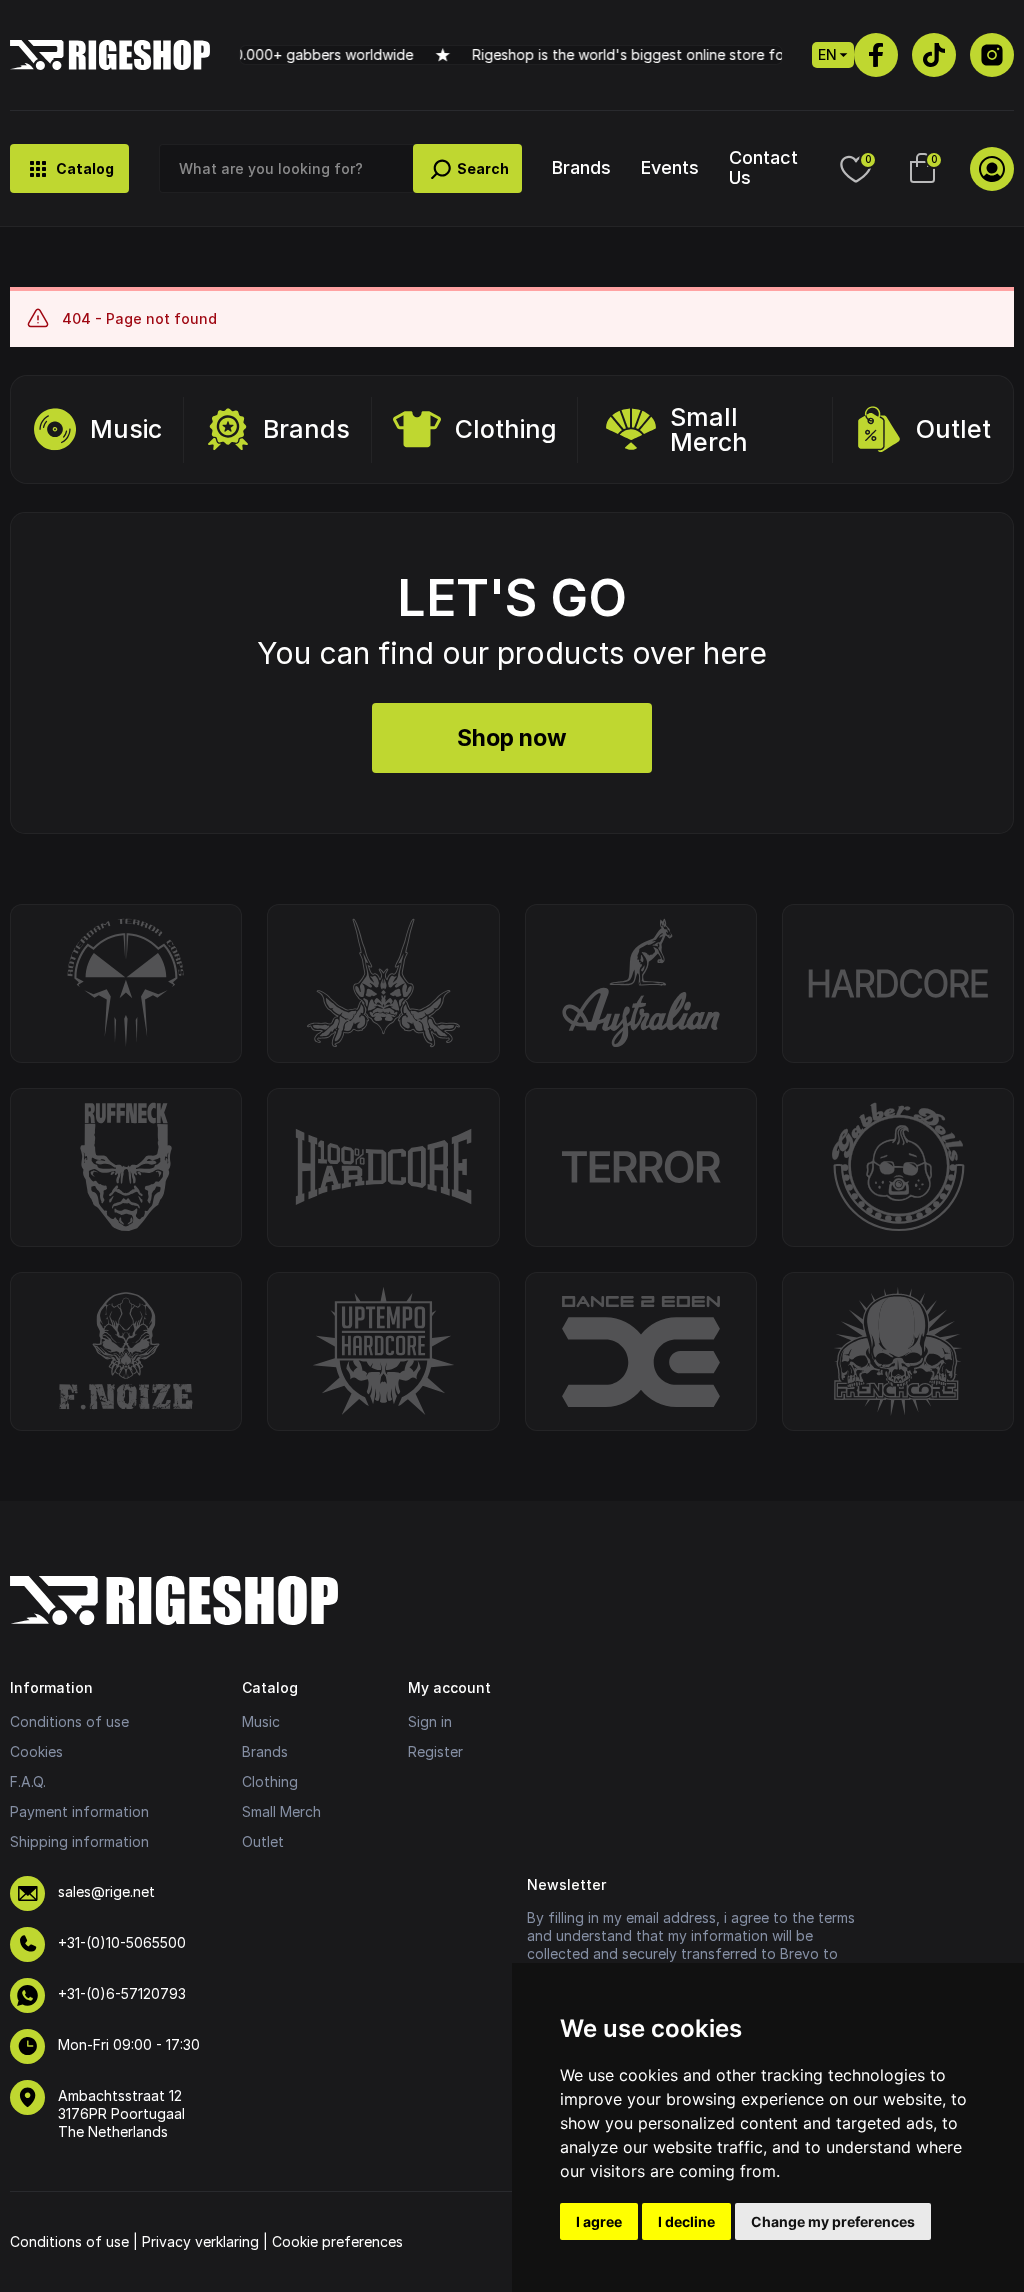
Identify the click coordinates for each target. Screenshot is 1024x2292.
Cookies (36, 1751)
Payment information (79, 1811)
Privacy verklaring (200, 2241)
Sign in (430, 1721)
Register (435, 1751)
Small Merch (709, 429)
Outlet (953, 429)
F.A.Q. (28, 1781)
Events (670, 167)
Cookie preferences (337, 2241)
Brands (581, 167)
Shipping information (79, 1841)
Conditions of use (69, 1721)
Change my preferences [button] (833, 2221)
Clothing (506, 429)
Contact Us (763, 167)
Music (126, 429)
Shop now (512, 738)
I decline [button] (686, 2221)
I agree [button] (599, 2221)
